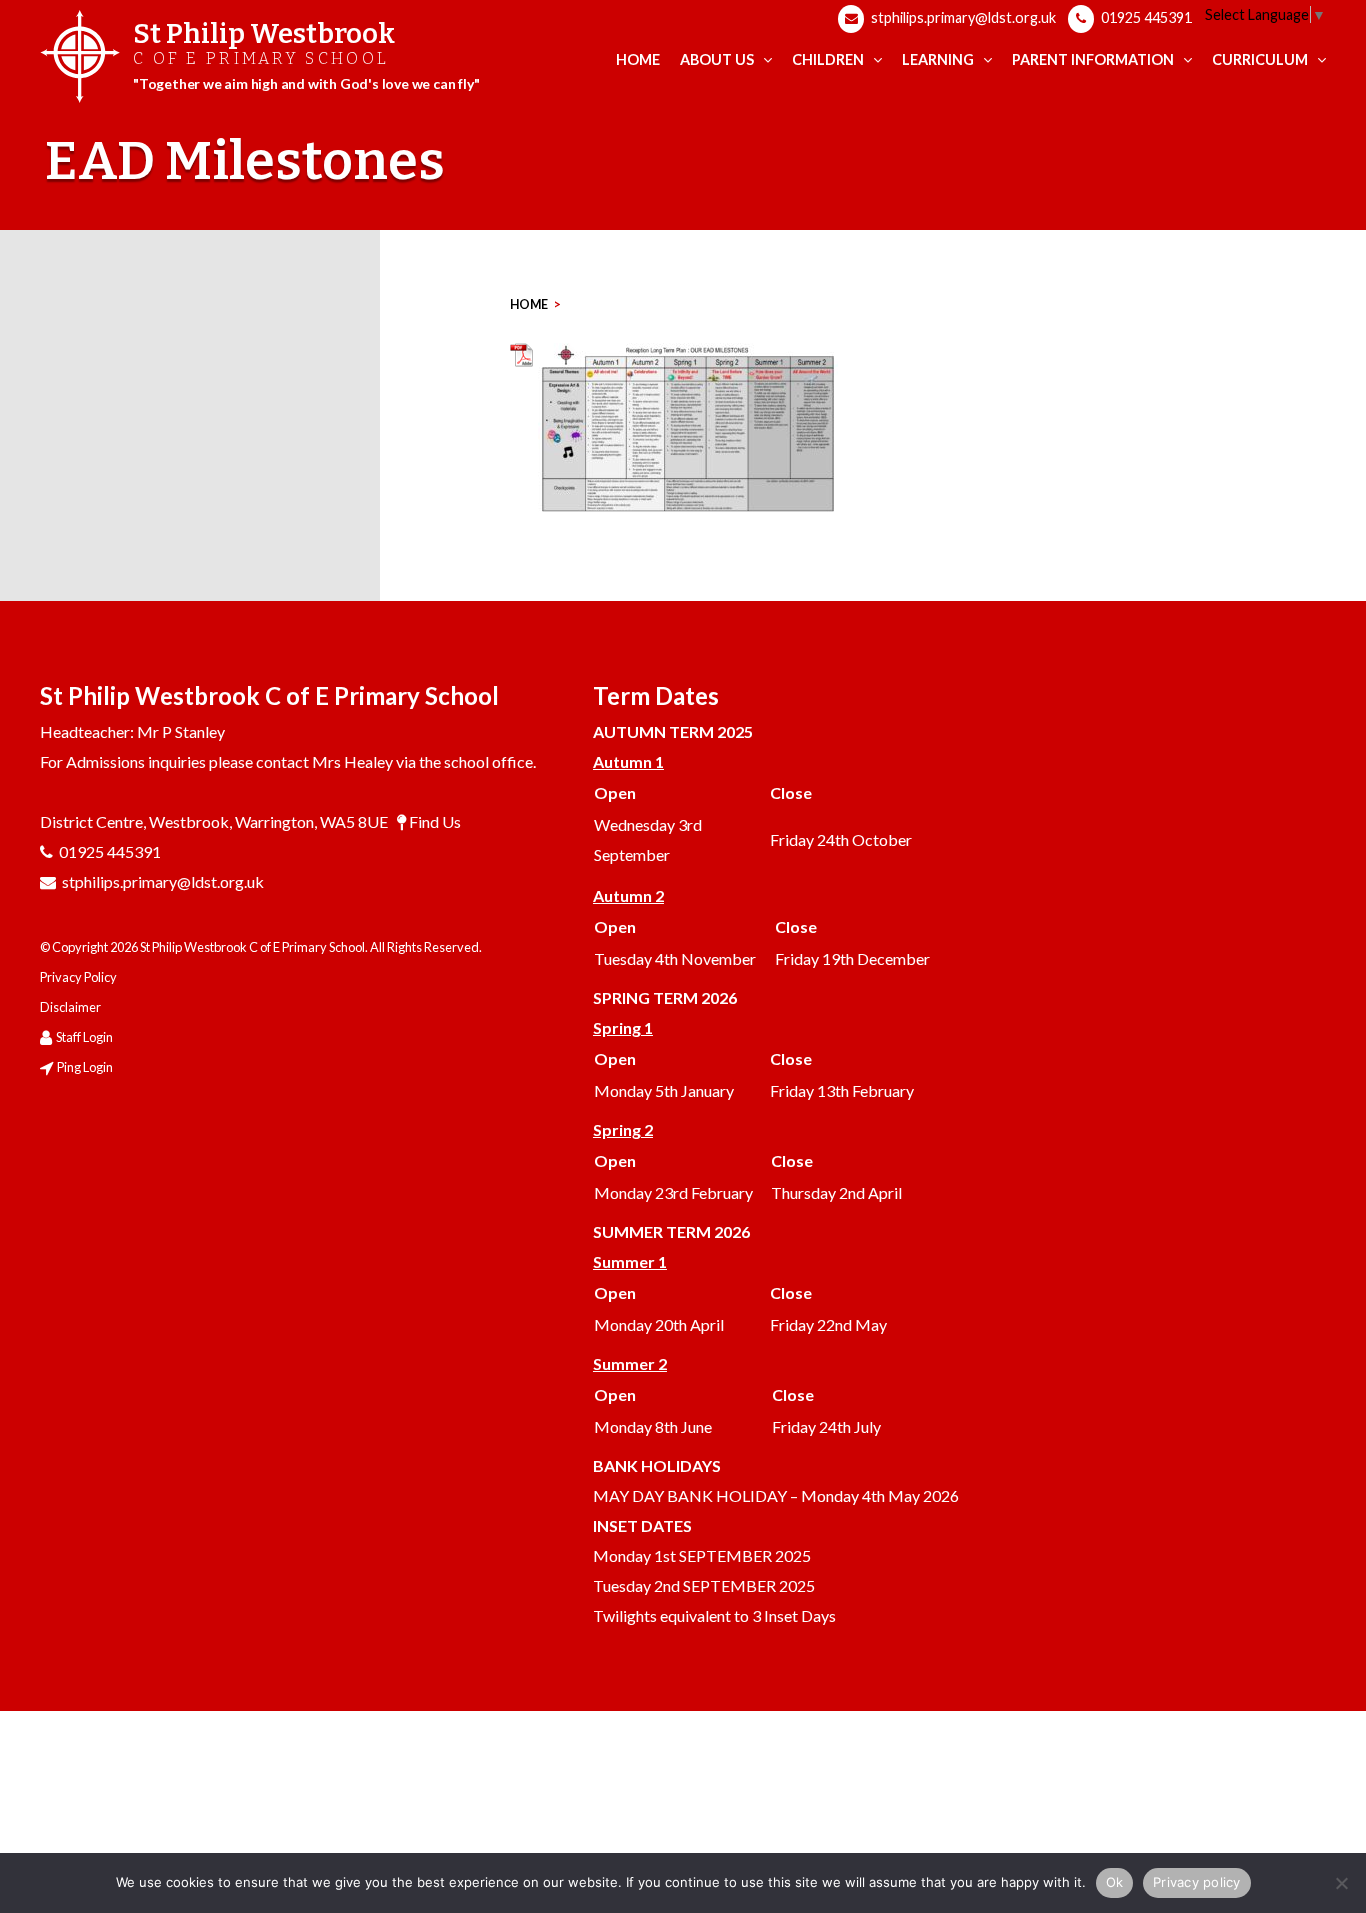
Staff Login (84, 1037)
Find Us (435, 821)
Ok (1115, 1882)
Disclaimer (70, 1007)
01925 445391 (1145, 17)
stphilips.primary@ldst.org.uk (962, 17)
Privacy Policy (78, 977)
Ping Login (85, 1067)
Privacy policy (1197, 1882)
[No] (1341, 1883)
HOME (529, 304)
